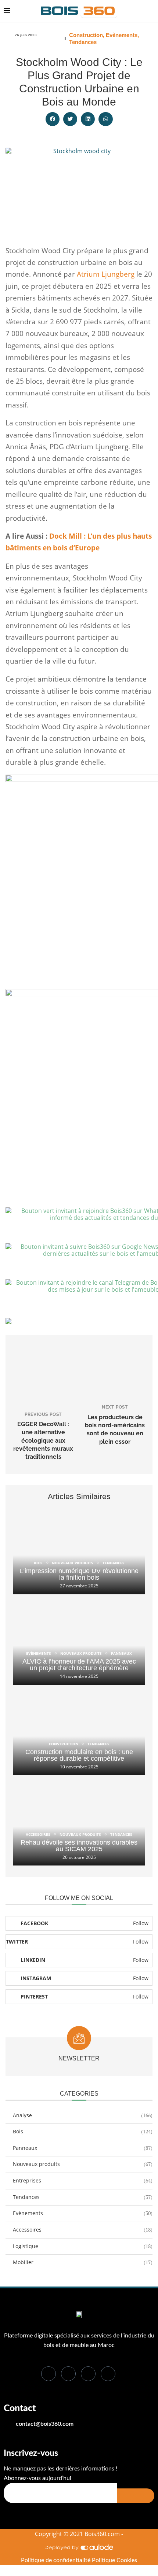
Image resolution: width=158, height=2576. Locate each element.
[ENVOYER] (136, 2496)
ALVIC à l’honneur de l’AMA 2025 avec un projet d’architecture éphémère (79, 1665)
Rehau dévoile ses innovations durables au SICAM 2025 (79, 1846)
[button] (53, 119)
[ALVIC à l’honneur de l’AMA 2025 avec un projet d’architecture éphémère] (79, 1641)
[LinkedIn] (88, 2374)
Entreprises (83, 2180)
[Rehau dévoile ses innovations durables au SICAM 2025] (79, 1822)
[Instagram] (108, 2374)
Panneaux (83, 2148)
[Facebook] (49, 2374)
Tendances (83, 42)
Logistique (83, 2246)
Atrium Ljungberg (106, 274)
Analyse (83, 2115)
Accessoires (83, 2230)
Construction (86, 35)
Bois (83, 2131)
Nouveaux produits (83, 2164)
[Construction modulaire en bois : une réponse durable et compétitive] (79, 1732)
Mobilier (83, 2262)
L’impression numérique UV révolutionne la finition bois (79, 1574)
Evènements (122, 35)
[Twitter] (68, 2374)
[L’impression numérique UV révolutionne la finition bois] (79, 1551)
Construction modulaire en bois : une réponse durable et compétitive (79, 1755)
